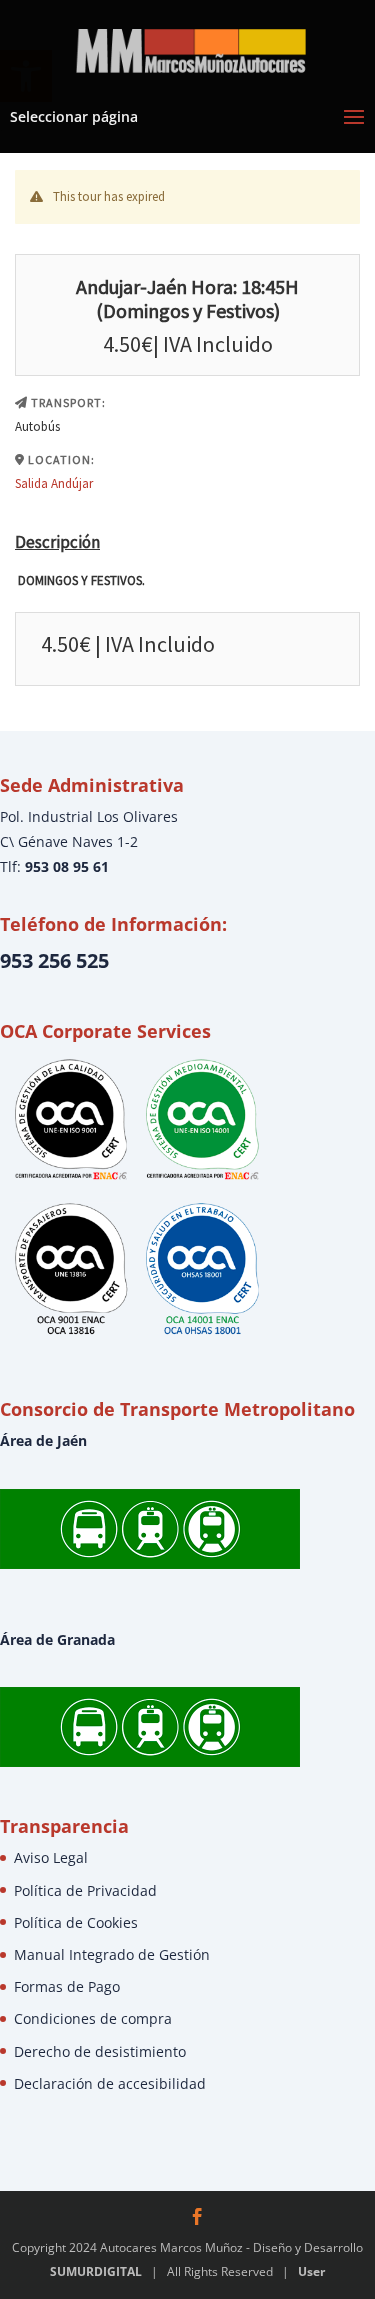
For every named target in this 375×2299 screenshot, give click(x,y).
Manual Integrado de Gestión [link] (112, 1954)
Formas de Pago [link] (67, 1986)
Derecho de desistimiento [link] (100, 2051)
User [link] (311, 2271)
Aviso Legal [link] (51, 1857)
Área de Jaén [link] (43, 1440)
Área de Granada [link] (57, 1639)
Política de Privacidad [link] (85, 1890)
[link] (189, 48)
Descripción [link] (57, 542)
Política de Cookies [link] (76, 1922)
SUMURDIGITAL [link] (96, 2271)
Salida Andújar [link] (54, 483)
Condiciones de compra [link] (93, 2018)
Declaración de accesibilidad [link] (110, 2083)
